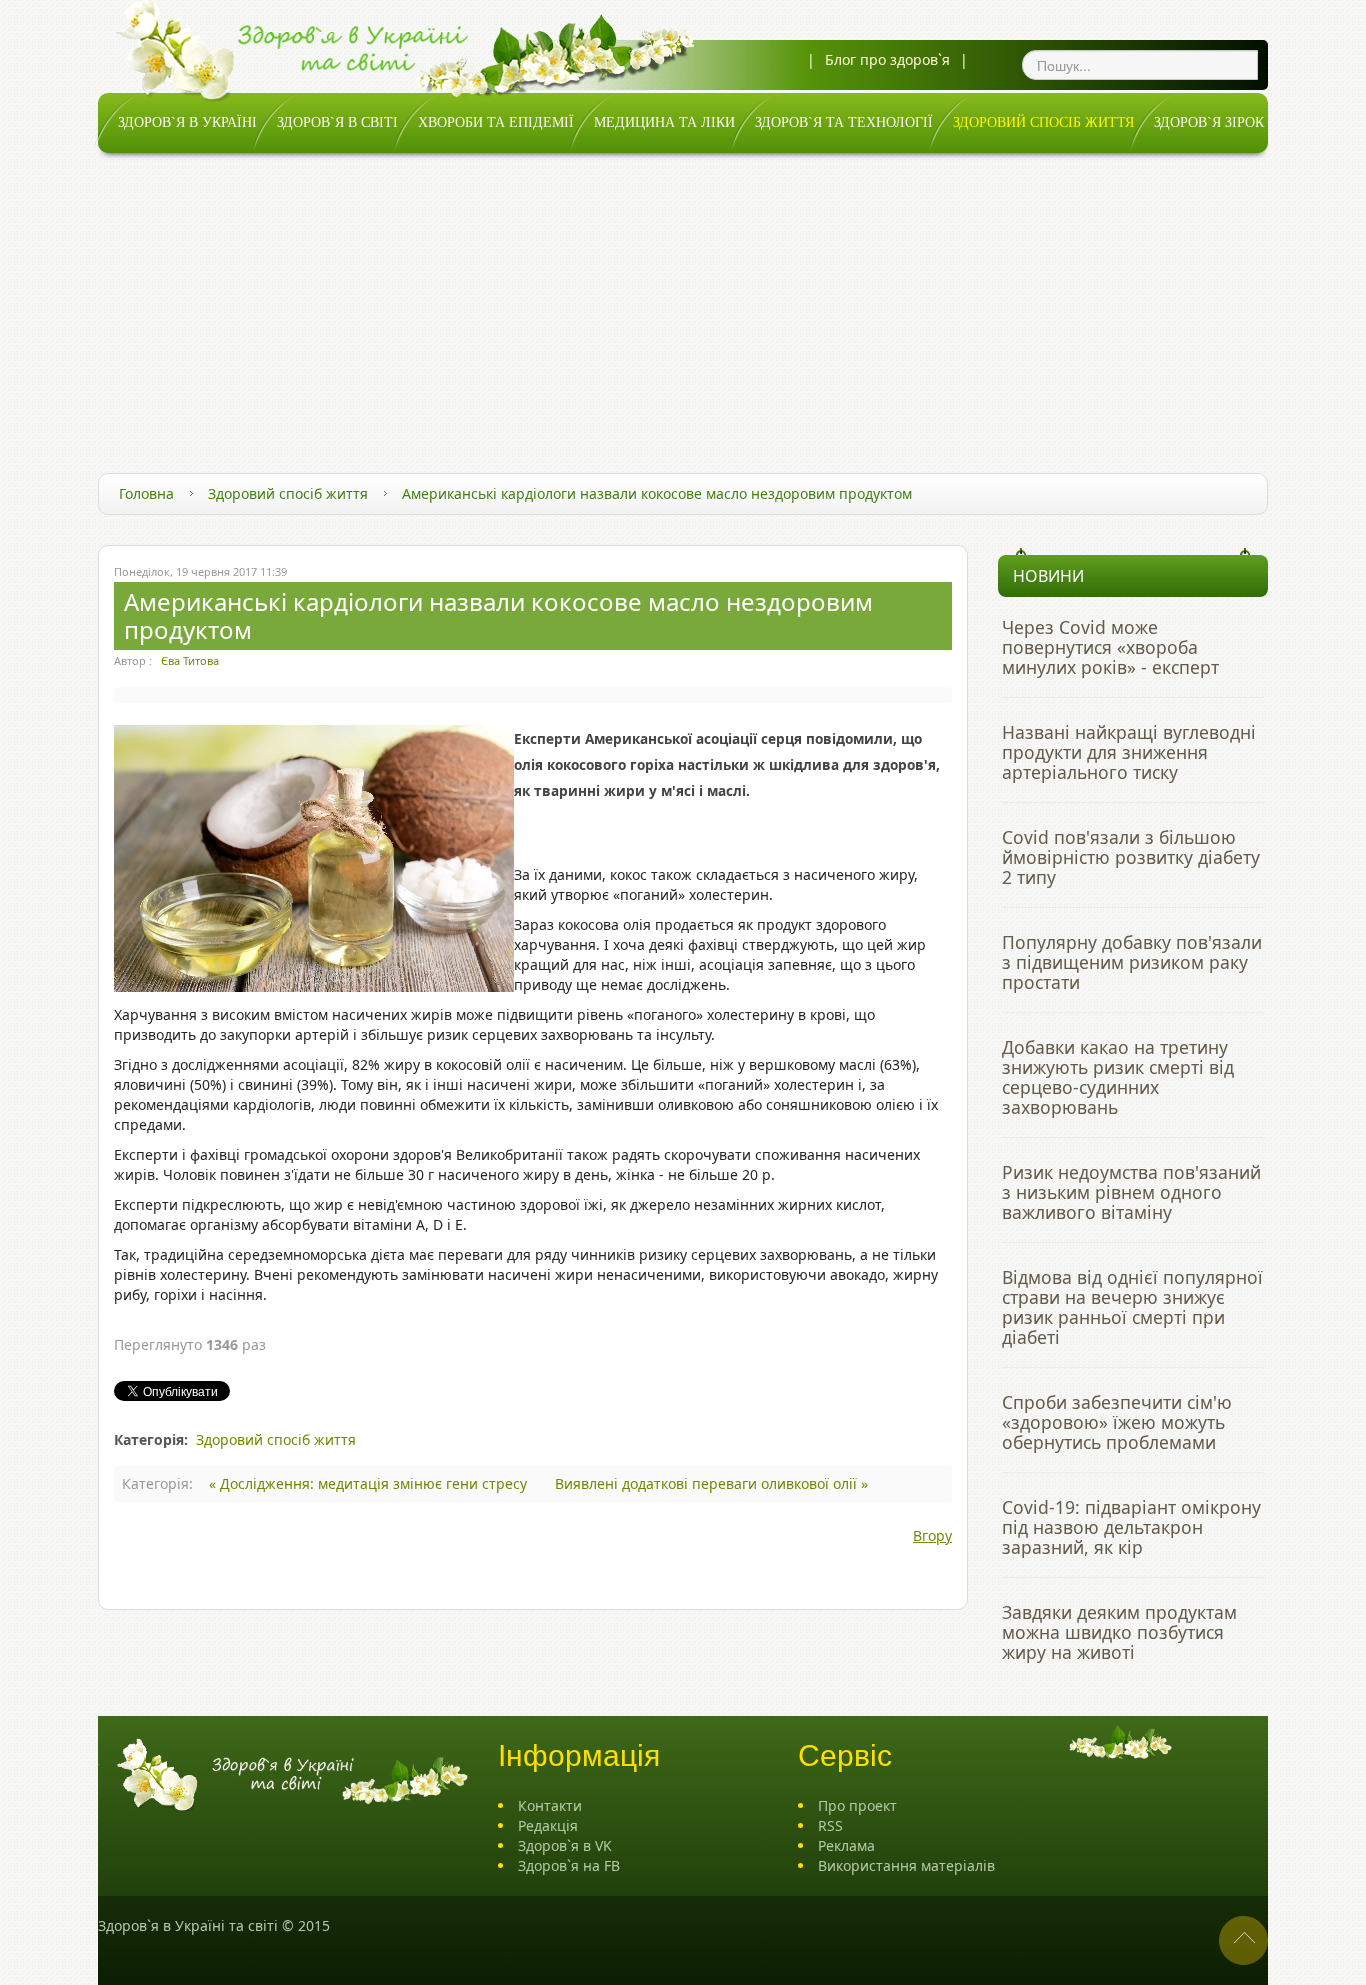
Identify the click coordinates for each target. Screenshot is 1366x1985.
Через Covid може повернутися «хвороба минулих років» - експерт (1110, 647)
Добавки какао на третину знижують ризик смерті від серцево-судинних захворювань (1118, 1077)
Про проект (857, 1805)
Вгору (932, 1535)
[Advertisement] (683, 303)
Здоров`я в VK (565, 1845)
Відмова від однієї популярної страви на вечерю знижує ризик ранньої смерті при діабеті (1132, 1307)
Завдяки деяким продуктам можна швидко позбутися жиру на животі (1119, 1632)
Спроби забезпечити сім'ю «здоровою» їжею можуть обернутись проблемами (1117, 1422)
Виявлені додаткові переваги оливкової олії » (711, 1483)
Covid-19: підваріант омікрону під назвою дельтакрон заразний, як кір (1131, 1527)
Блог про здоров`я (887, 59)
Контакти (550, 1805)
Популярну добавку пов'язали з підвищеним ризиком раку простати (1132, 962)
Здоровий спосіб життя (288, 493)
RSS (830, 1825)
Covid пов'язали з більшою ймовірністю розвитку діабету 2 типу (1131, 857)
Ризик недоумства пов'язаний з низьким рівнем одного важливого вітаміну (1131, 1192)
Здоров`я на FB (569, 1865)
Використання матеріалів (906, 1865)
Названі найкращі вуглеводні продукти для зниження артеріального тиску (1129, 752)
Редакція (548, 1825)
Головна (146, 493)
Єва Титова (190, 660)
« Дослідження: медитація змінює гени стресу (370, 1483)
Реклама (846, 1845)
